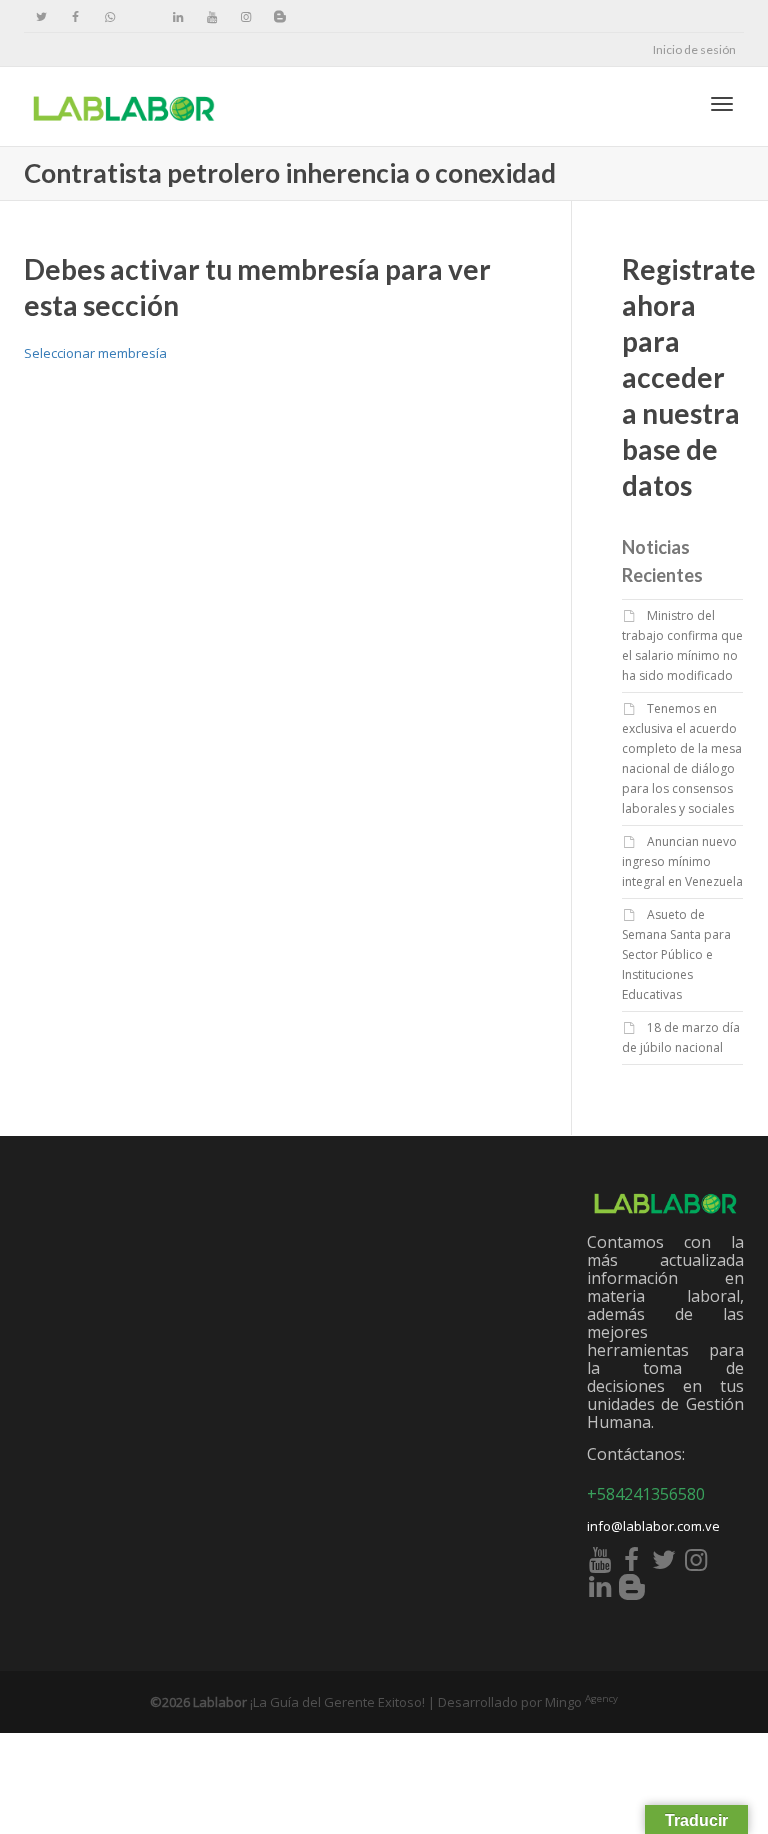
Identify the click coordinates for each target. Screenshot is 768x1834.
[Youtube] (211, 16)
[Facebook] (75, 16)
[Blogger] (279, 16)
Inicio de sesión (694, 49)
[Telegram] (143, 16)
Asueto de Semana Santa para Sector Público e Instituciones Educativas (676, 954)
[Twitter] (41, 16)
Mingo (581, 1702)
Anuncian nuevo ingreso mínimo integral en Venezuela (682, 861)
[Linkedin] (177, 16)
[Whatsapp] (109, 16)
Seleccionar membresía (95, 353)
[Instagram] (245, 16)
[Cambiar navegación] (722, 104)
